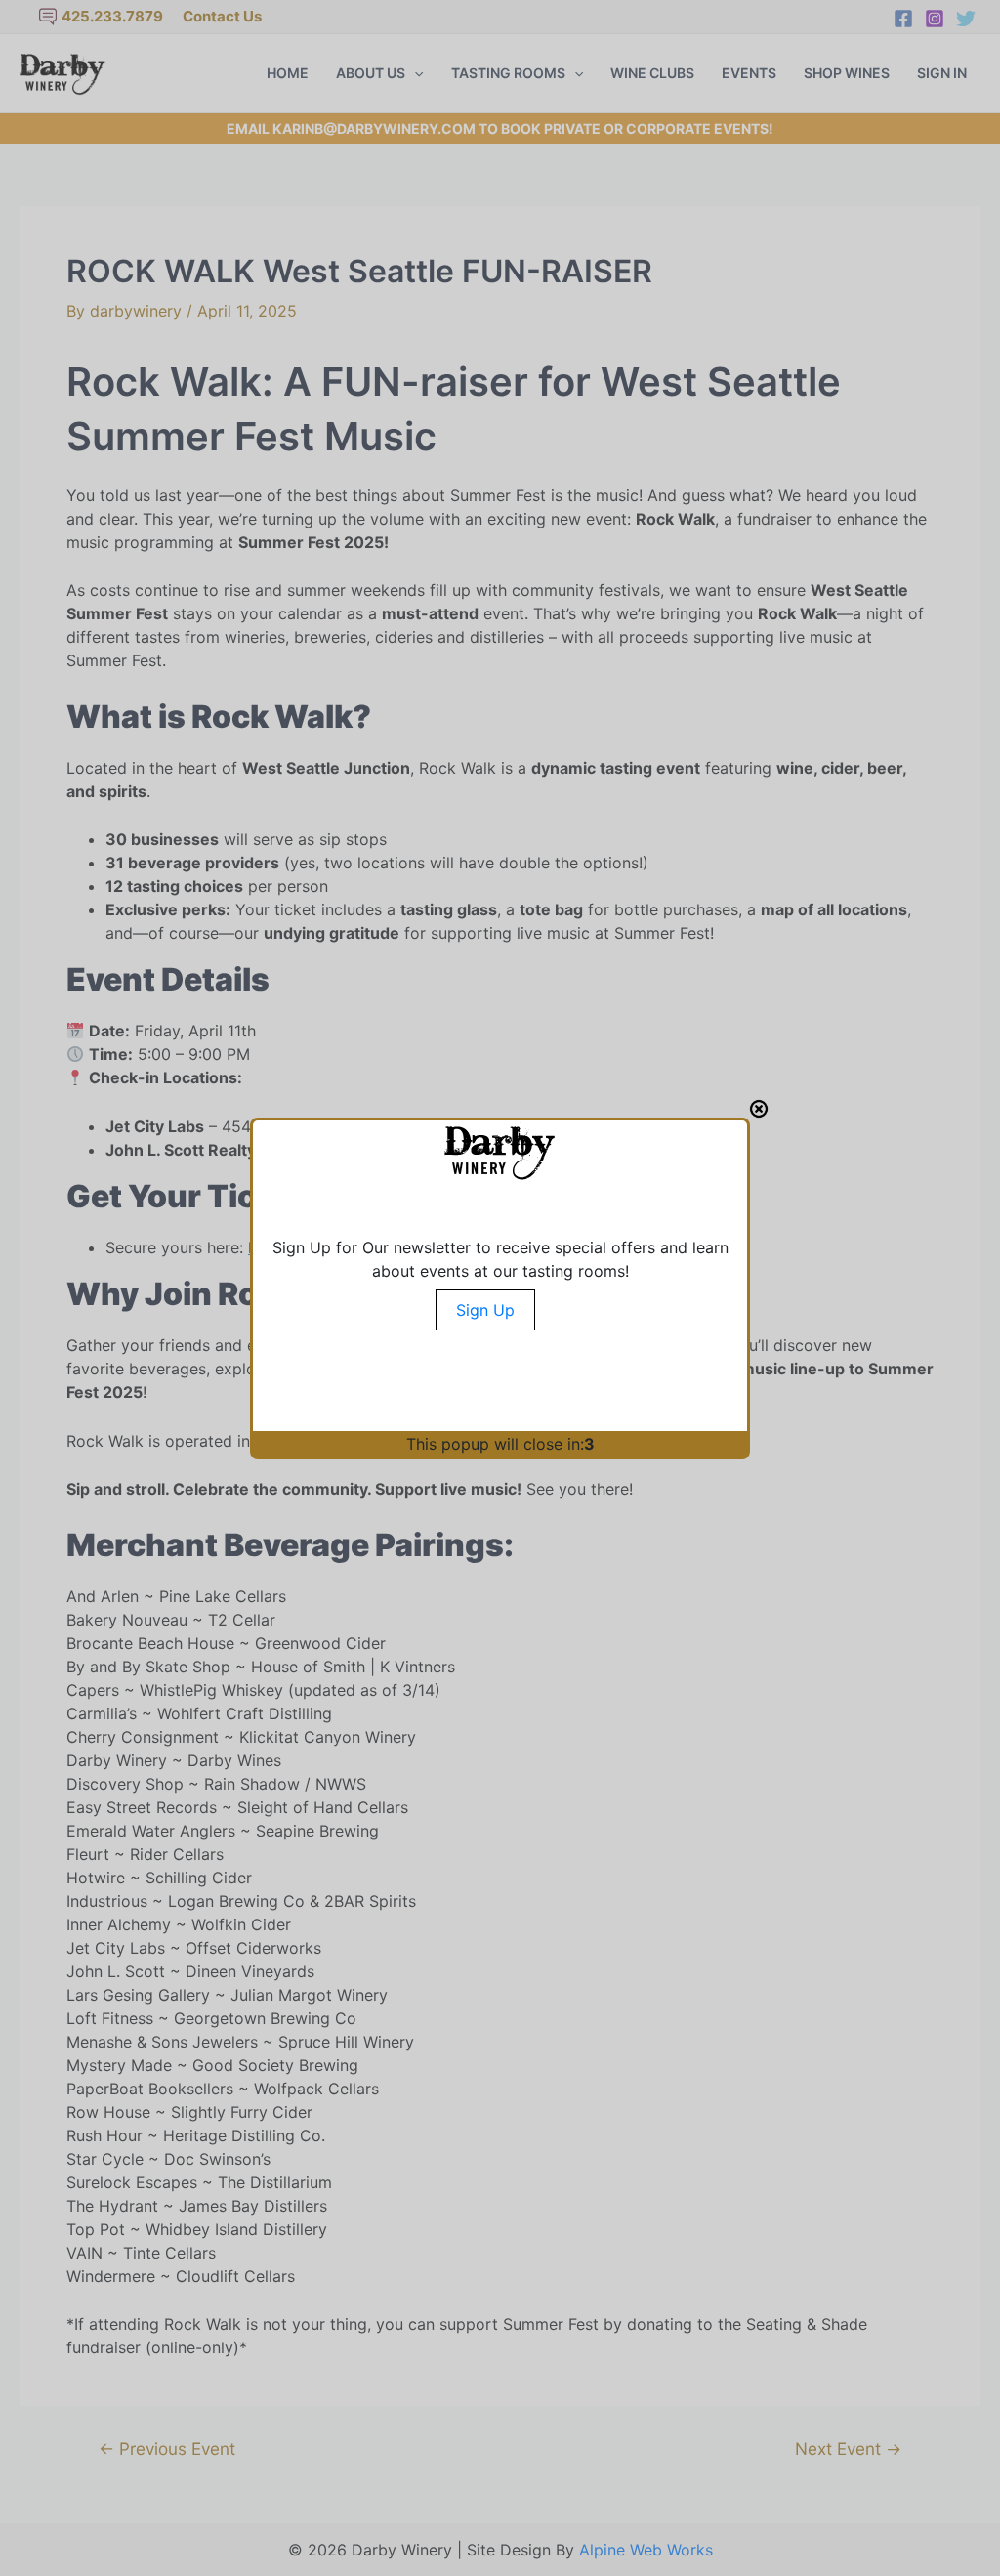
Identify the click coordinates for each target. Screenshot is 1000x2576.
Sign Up (485, 1310)
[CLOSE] (759, 1109)
